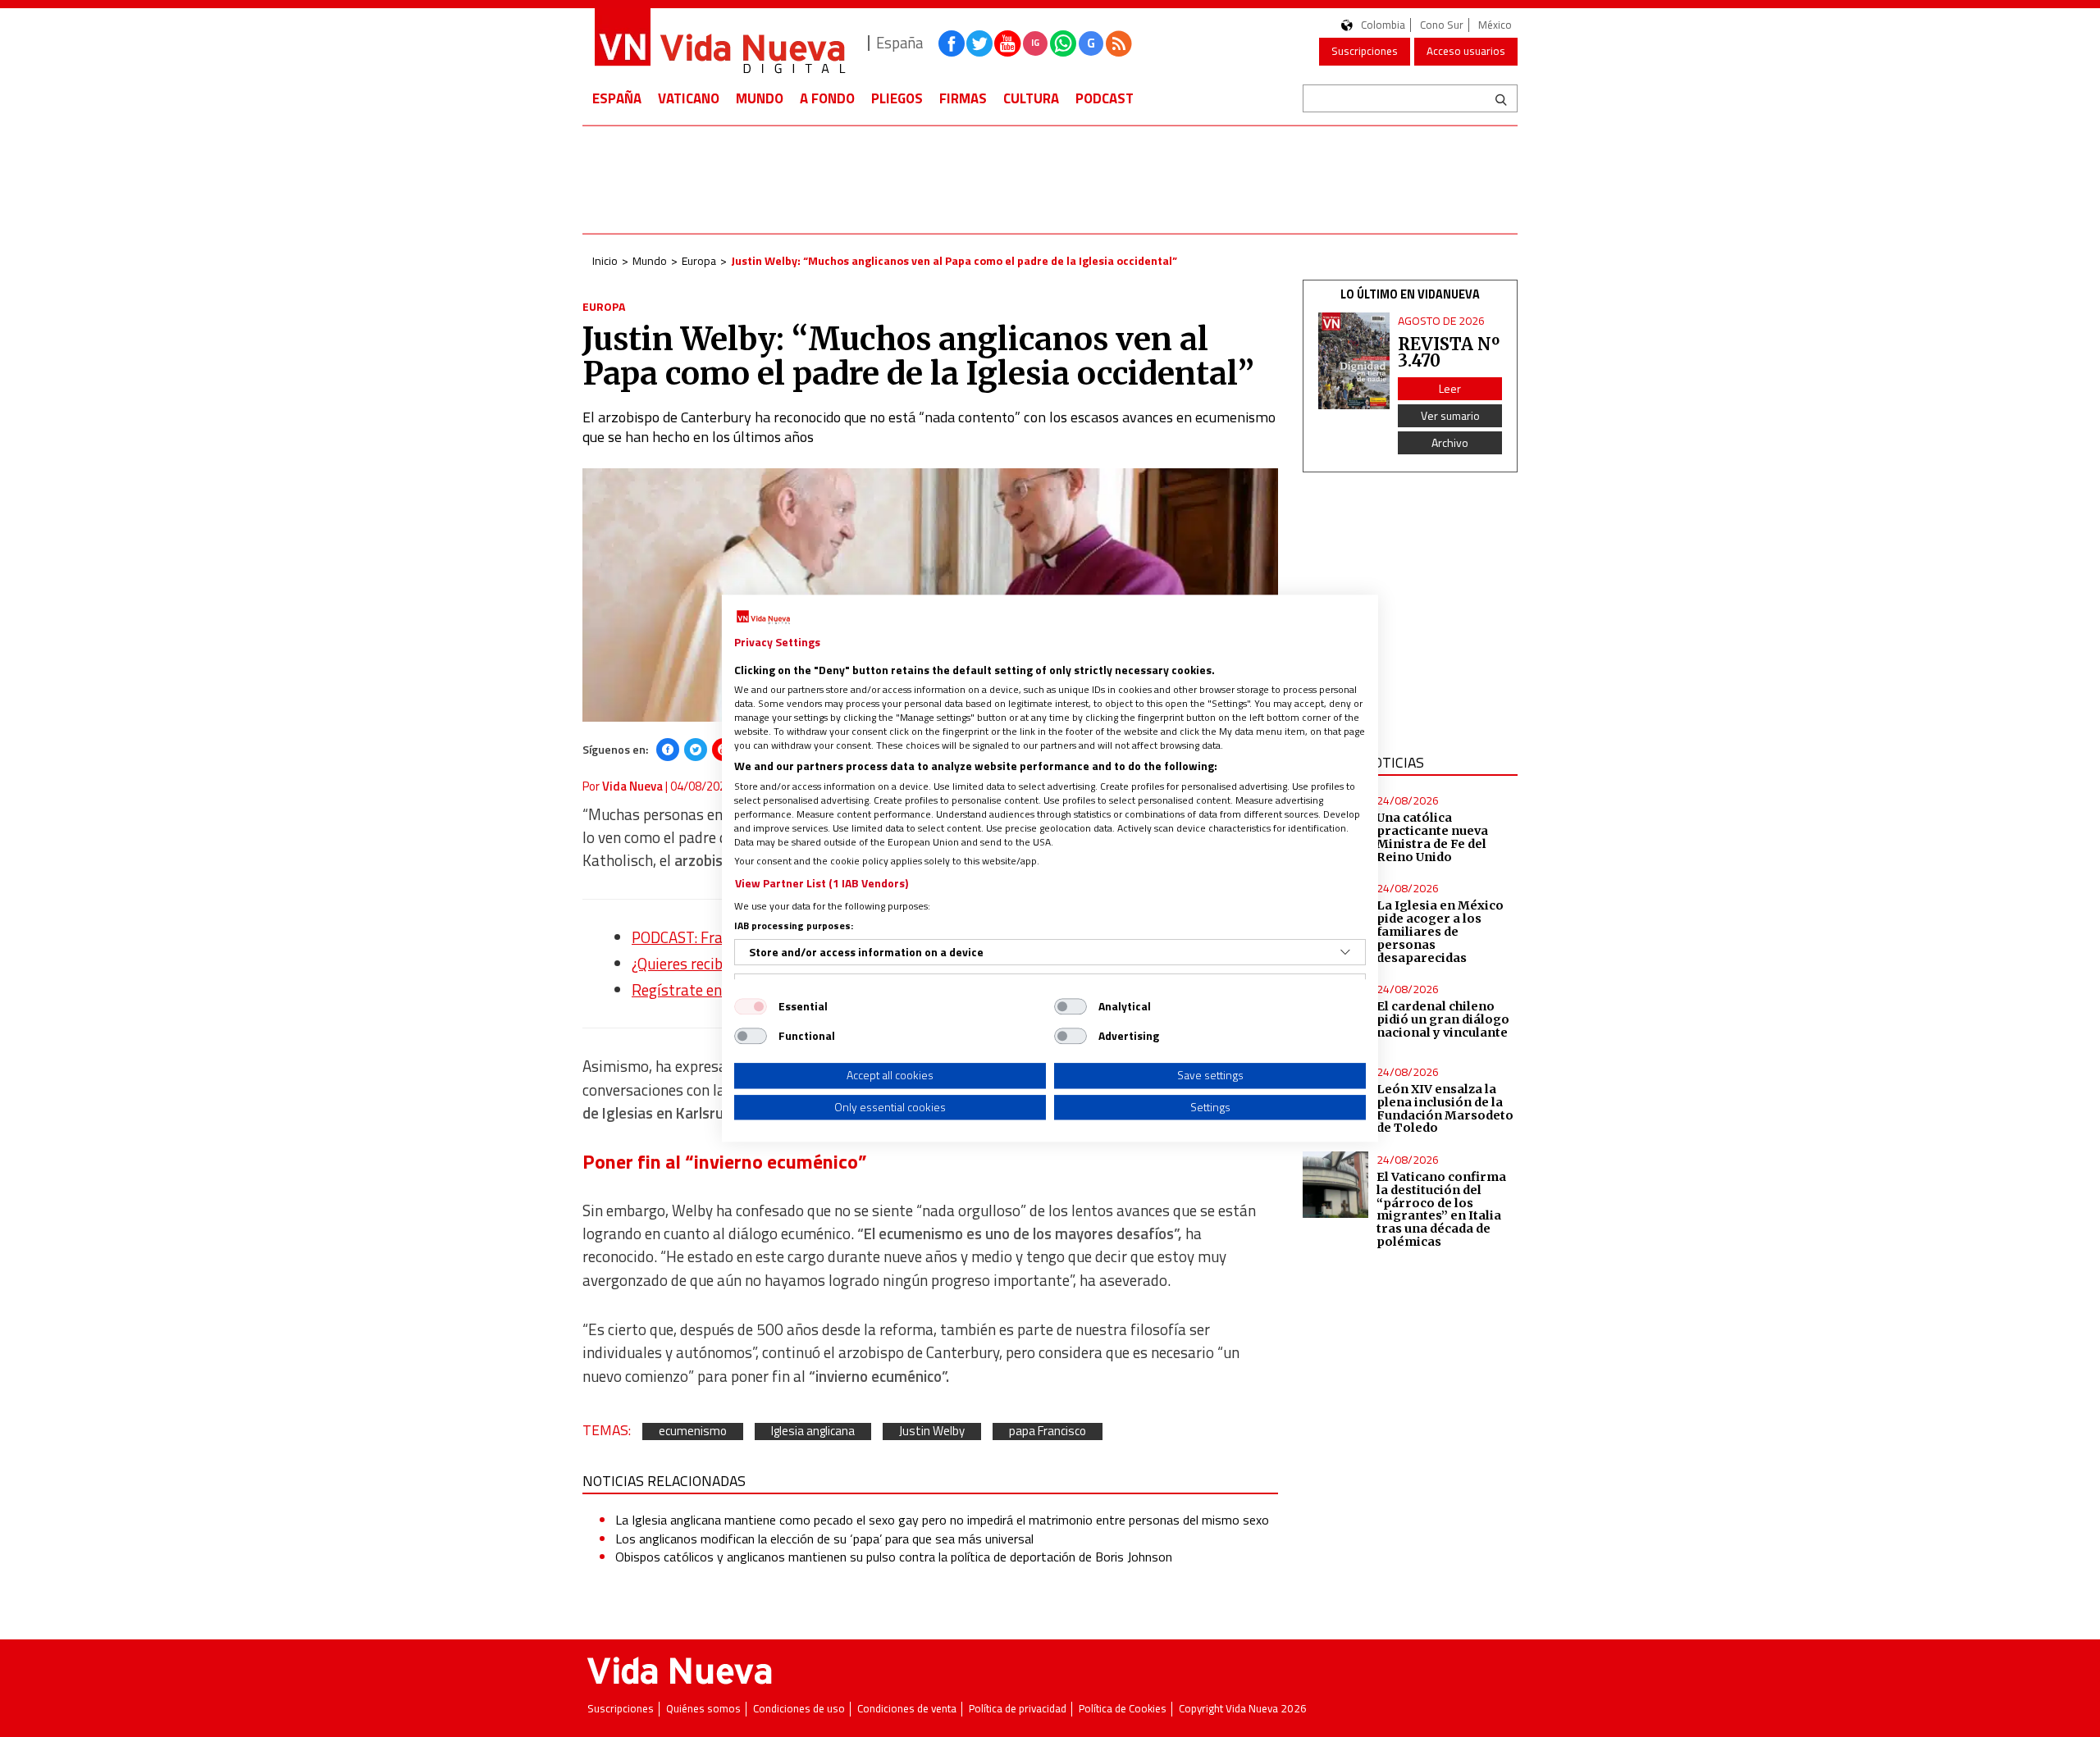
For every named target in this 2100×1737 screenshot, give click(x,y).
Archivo (1450, 442)
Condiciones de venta (907, 1709)
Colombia (1383, 25)
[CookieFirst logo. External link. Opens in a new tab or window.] (763, 618)
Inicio (605, 260)
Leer (1450, 388)
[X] (696, 750)
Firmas (963, 98)
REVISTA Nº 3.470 (1449, 352)
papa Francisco (1048, 1432)
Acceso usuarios (1466, 51)
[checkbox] (751, 1006)
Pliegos (897, 98)
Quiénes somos (703, 1709)
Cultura (1031, 98)
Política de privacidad (1018, 1709)
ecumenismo (693, 1432)
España (617, 98)
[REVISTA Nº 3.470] (1354, 361)
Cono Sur (1442, 25)
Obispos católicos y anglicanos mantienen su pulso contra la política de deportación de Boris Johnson (894, 1557)
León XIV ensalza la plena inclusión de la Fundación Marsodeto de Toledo (1445, 1109)
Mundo (760, 98)
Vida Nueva (632, 786)
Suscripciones (1365, 51)
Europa (699, 260)
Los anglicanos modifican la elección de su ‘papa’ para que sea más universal (824, 1539)
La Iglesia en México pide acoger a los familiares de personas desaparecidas (1440, 931)
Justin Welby (932, 1432)
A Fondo (827, 98)
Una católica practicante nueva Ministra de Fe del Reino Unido (1432, 837)
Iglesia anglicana (813, 1432)
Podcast (1105, 98)
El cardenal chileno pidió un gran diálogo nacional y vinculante (1443, 1019)
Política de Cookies (1123, 1709)
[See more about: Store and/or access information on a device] (1345, 952)
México (1495, 25)
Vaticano (689, 98)
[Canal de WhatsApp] (1063, 43)
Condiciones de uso (799, 1709)
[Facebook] (668, 750)
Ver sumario (1450, 415)
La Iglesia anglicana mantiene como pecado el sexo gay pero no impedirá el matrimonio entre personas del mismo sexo (942, 1520)
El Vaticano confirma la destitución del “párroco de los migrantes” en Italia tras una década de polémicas (1441, 1209)
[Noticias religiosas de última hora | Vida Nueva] (719, 43)
